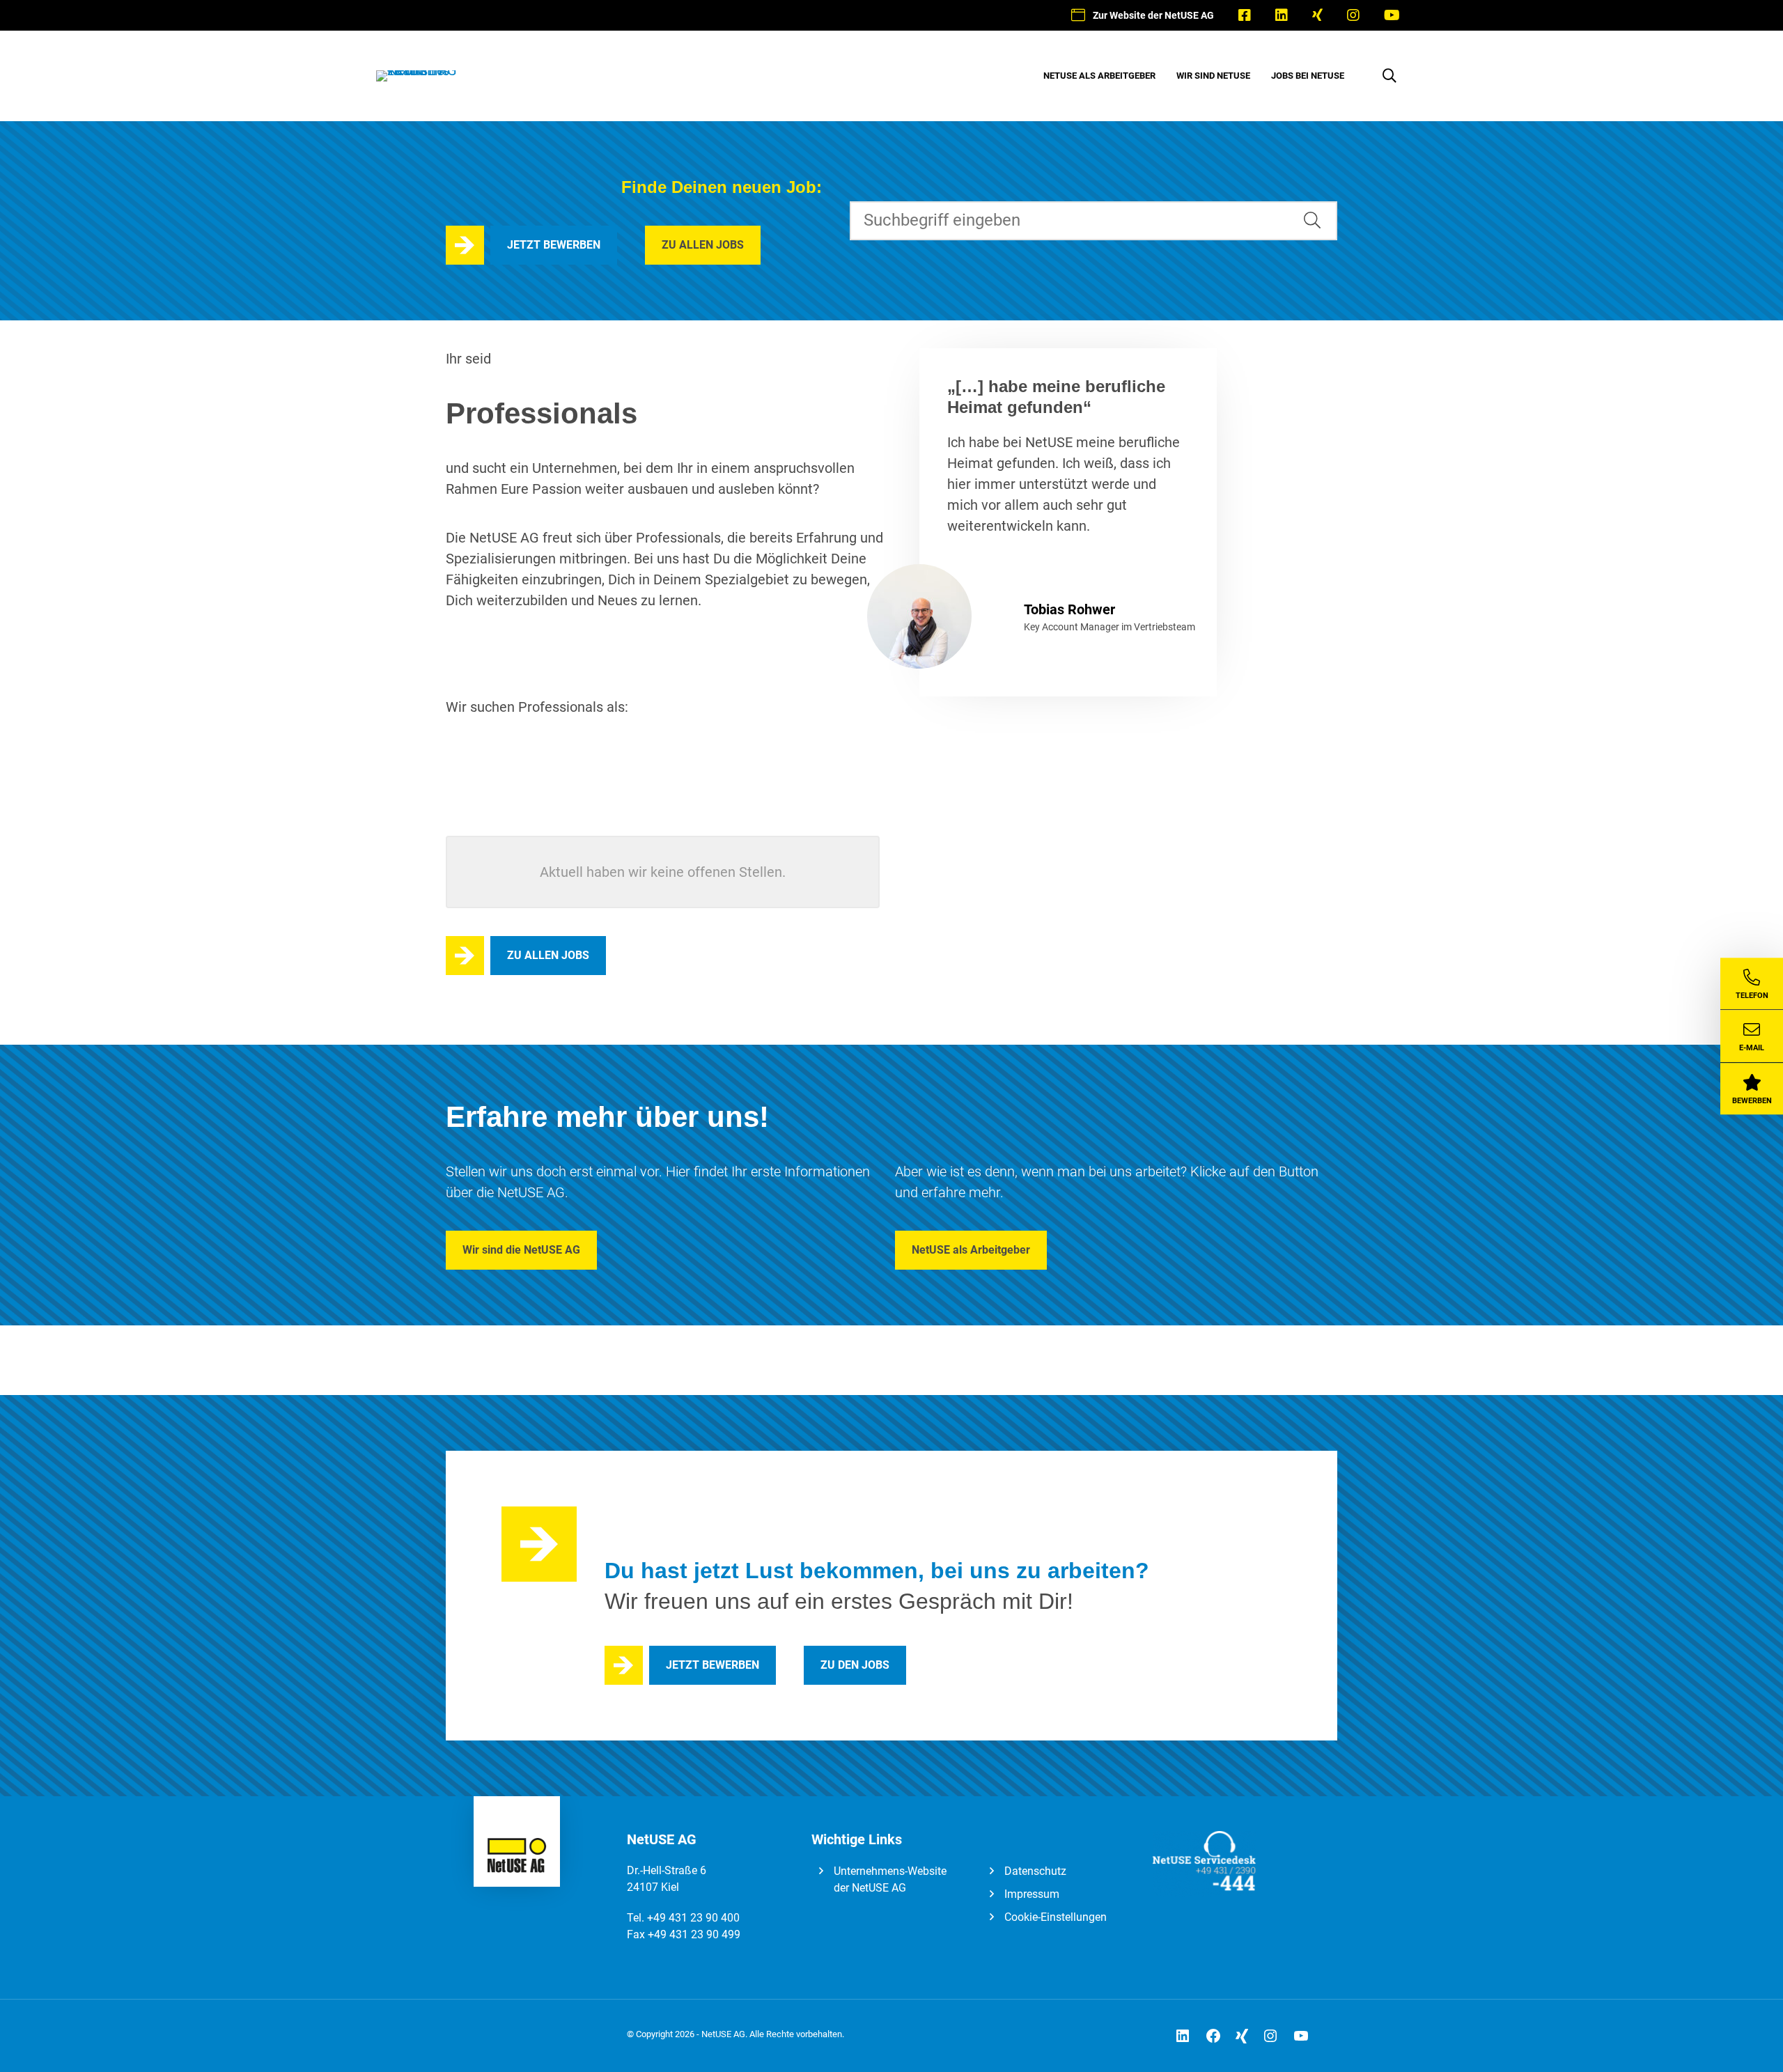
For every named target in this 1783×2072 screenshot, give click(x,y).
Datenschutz (1035, 1871)
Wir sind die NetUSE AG (521, 1250)
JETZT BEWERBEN (554, 245)
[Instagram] (1353, 15)
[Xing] (1317, 15)
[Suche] (1389, 76)
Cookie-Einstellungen (1056, 1917)
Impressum (1032, 1894)
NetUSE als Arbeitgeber (971, 1250)
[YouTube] (1392, 15)
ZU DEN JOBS (855, 1665)
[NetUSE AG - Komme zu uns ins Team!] (418, 70)
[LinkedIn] (1281, 15)
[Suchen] (1312, 221)
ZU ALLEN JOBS (703, 245)
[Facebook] (1244, 15)
